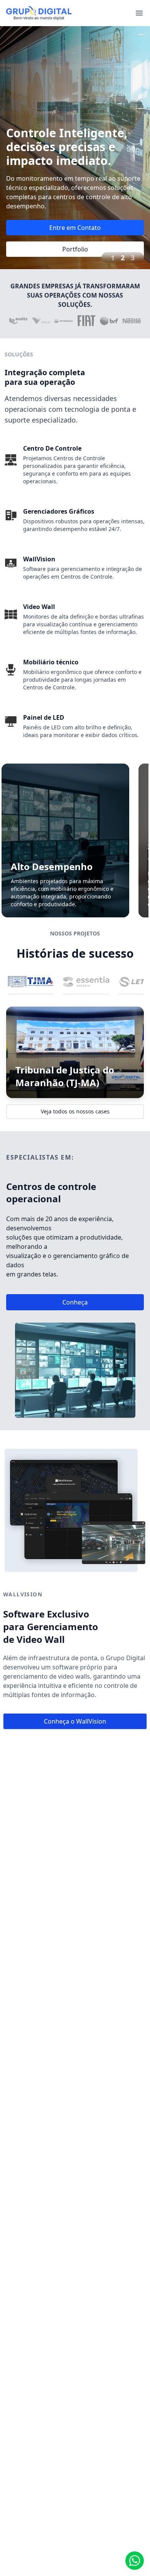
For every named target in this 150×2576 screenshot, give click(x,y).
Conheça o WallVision (75, 1721)
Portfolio (75, 249)
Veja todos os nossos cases (75, 1111)
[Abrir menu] (139, 13)
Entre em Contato (75, 228)
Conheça (75, 1302)
